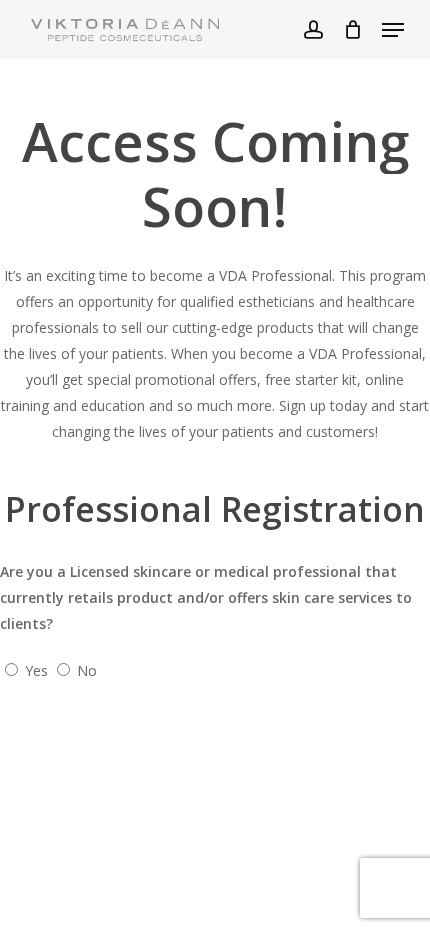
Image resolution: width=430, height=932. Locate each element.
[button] (393, 30)
